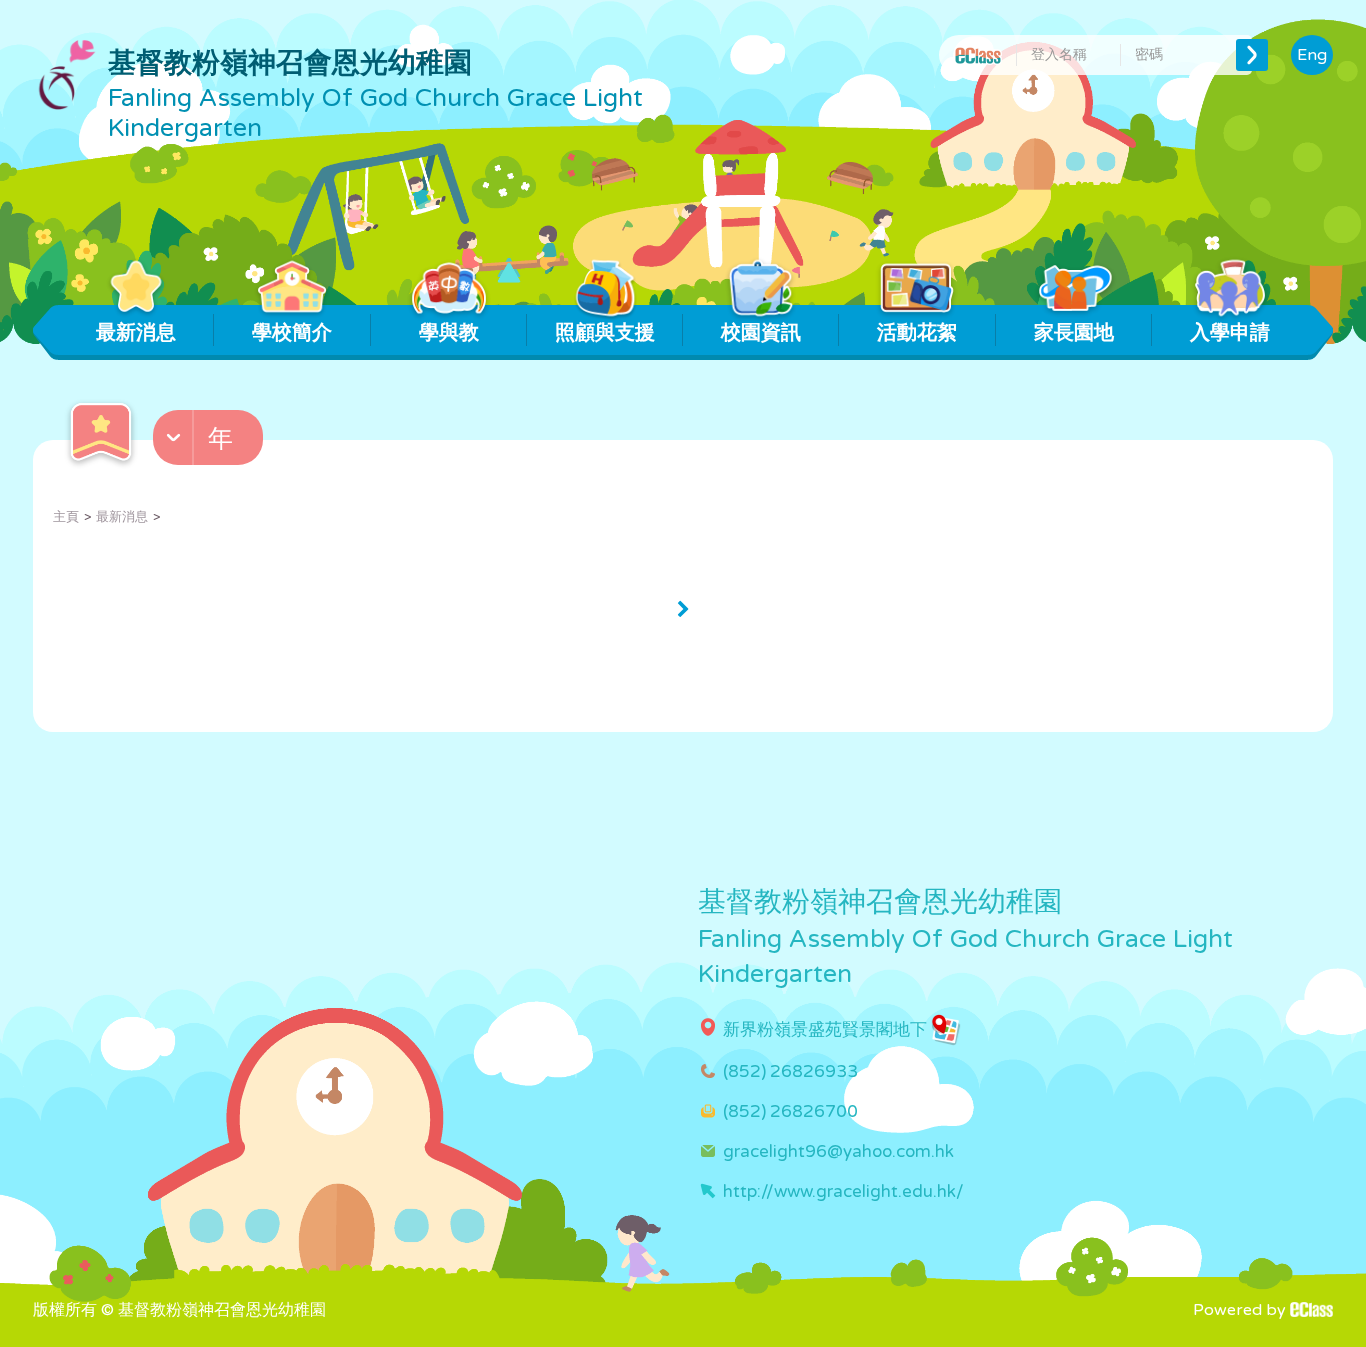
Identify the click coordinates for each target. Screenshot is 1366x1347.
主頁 (66, 517)
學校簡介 (292, 333)
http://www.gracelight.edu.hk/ (843, 1191)
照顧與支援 (605, 333)
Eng (1312, 55)
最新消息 (136, 333)
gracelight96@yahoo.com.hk (838, 1151)
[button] (210, 442)
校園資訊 (761, 333)
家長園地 (1074, 333)
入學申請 (1230, 333)
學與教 (449, 333)
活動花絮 (917, 333)
